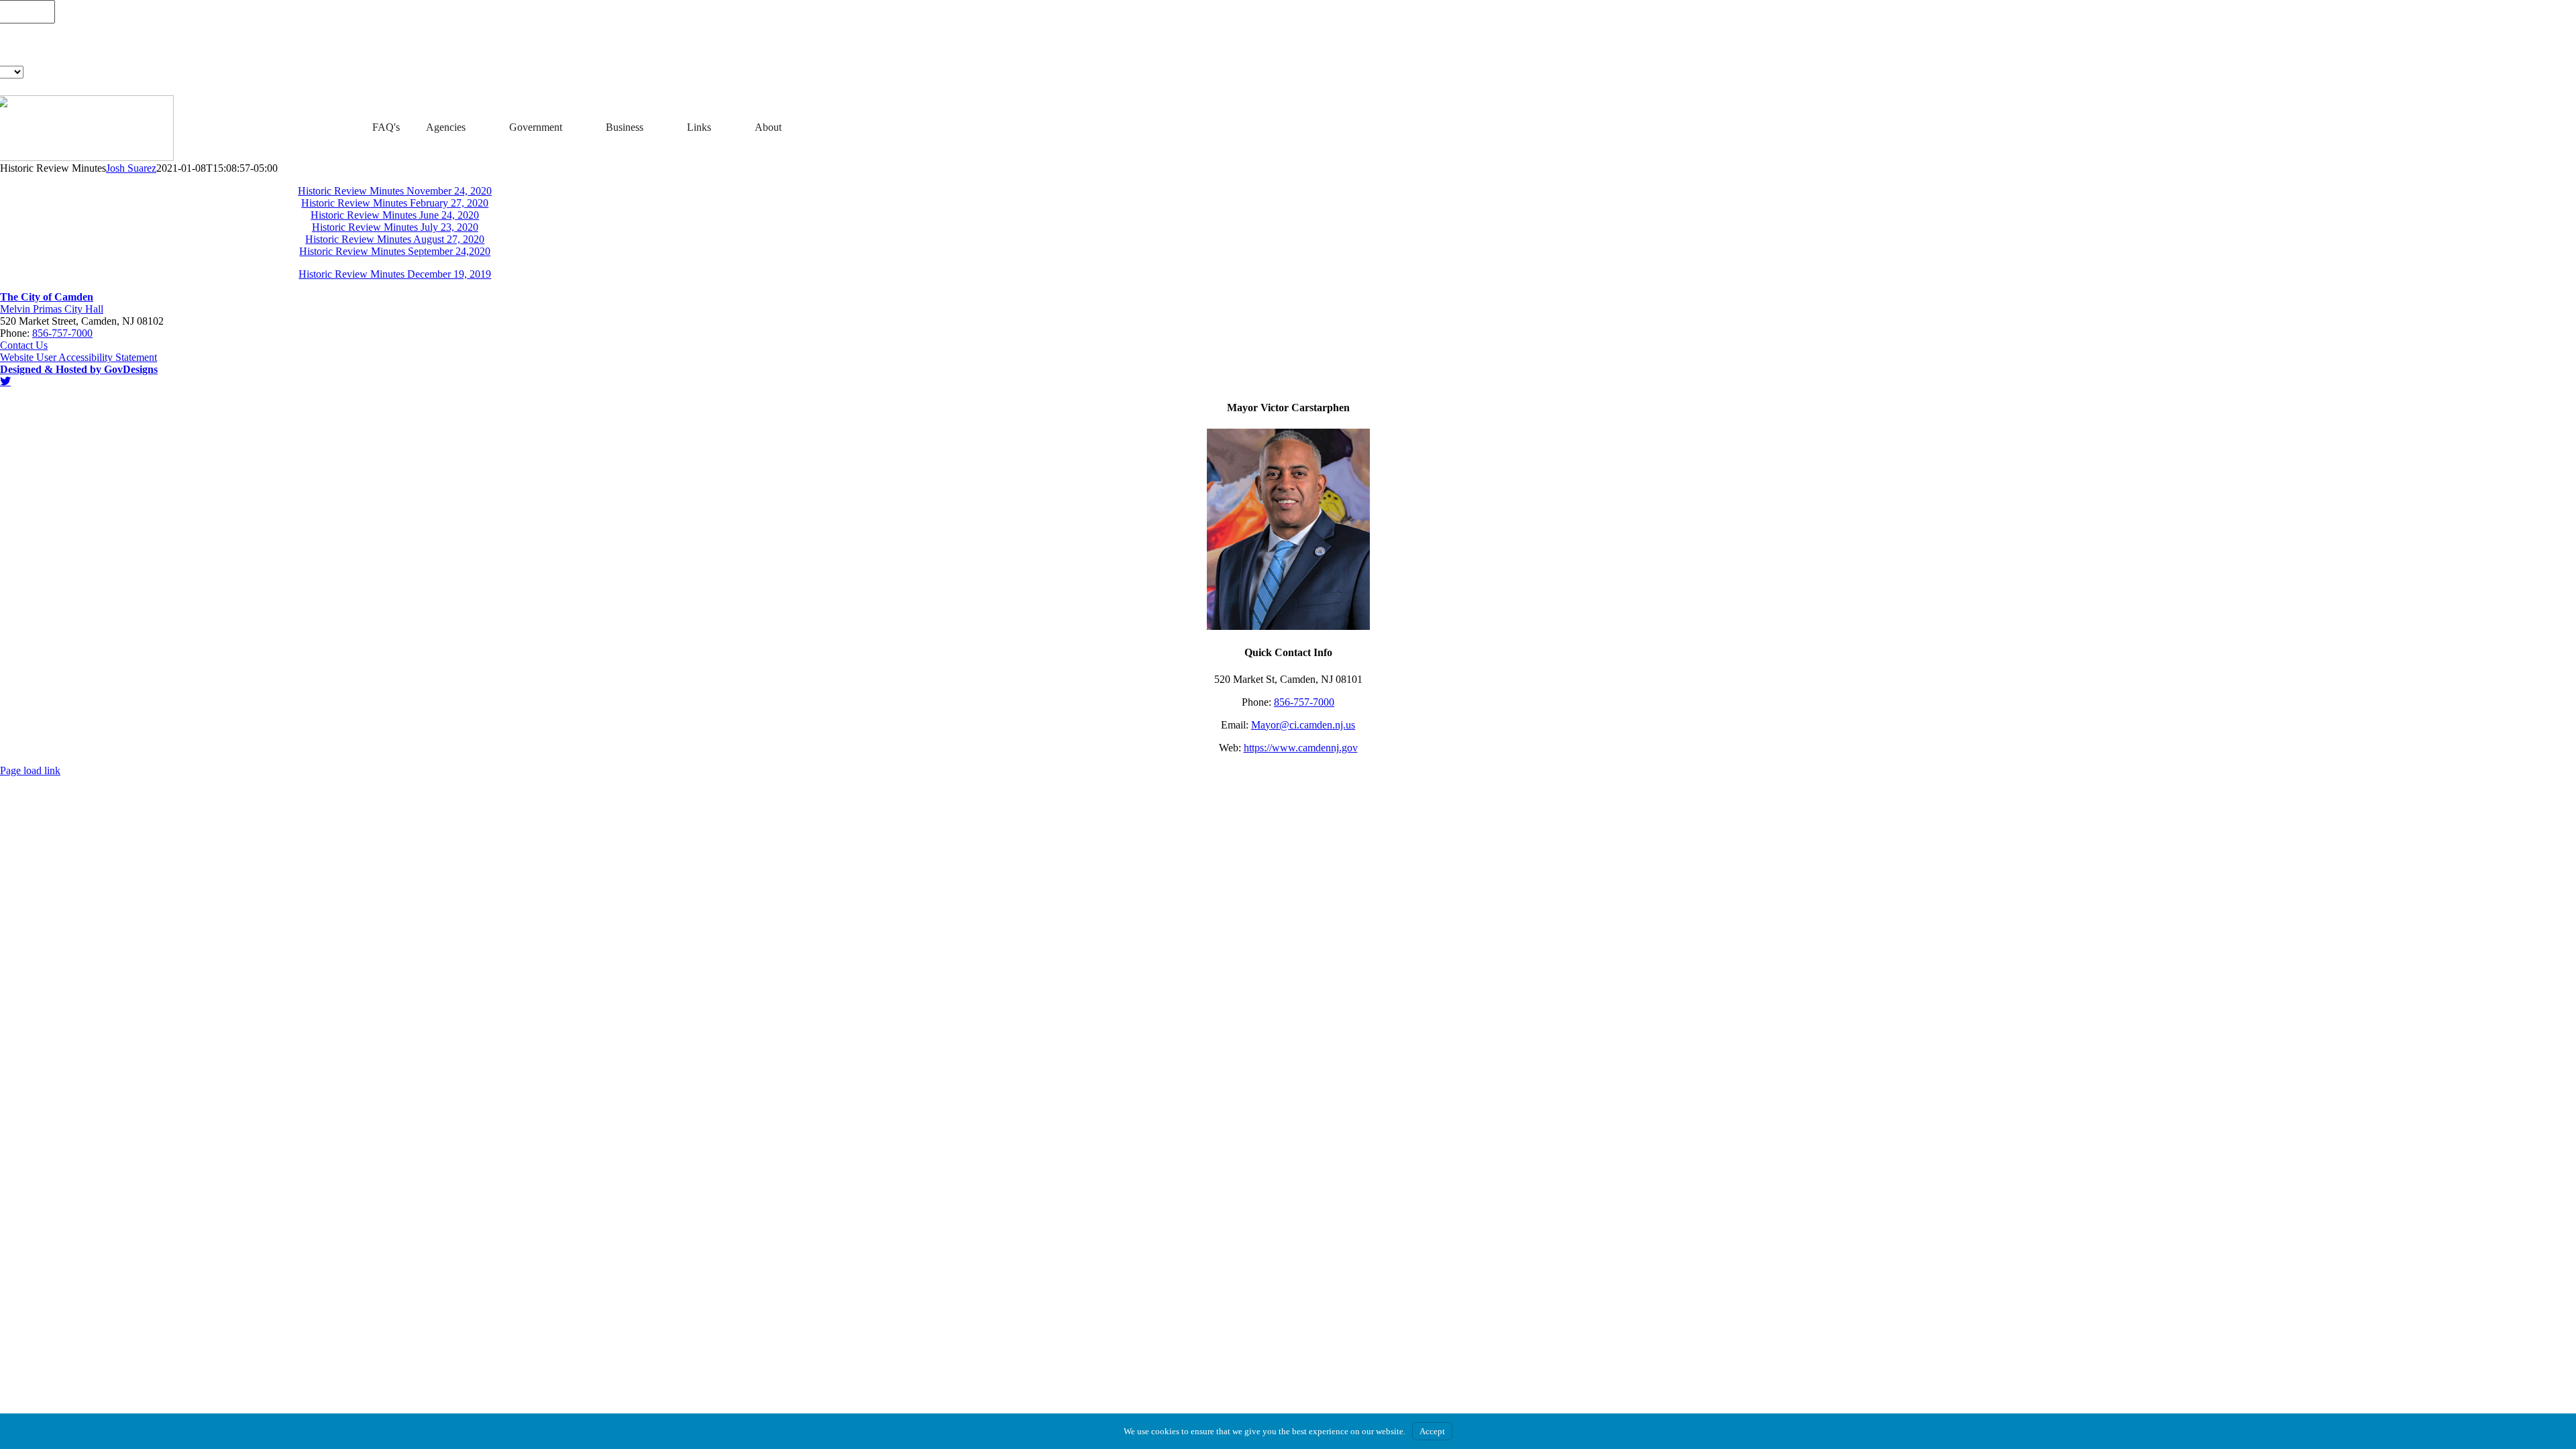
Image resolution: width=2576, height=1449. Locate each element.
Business (625, 127)
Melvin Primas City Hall (52, 309)
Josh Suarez (131, 168)
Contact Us (24, 345)
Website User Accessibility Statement (78, 357)
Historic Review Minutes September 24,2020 (395, 251)
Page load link (30, 770)
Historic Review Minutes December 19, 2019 (395, 274)
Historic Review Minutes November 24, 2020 (395, 191)
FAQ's (386, 127)
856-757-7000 (62, 333)
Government (536, 127)
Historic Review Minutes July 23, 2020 (395, 227)
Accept (1432, 1431)
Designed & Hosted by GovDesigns (79, 369)
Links (699, 127)
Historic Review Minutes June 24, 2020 (395, 215)
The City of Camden (47, 297)
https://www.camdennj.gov (1301, 748)
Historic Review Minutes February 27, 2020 (395, 203)
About (768, 127)
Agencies (446, 127)
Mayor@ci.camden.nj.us (1303, 725)
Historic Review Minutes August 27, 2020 (395, 239)
